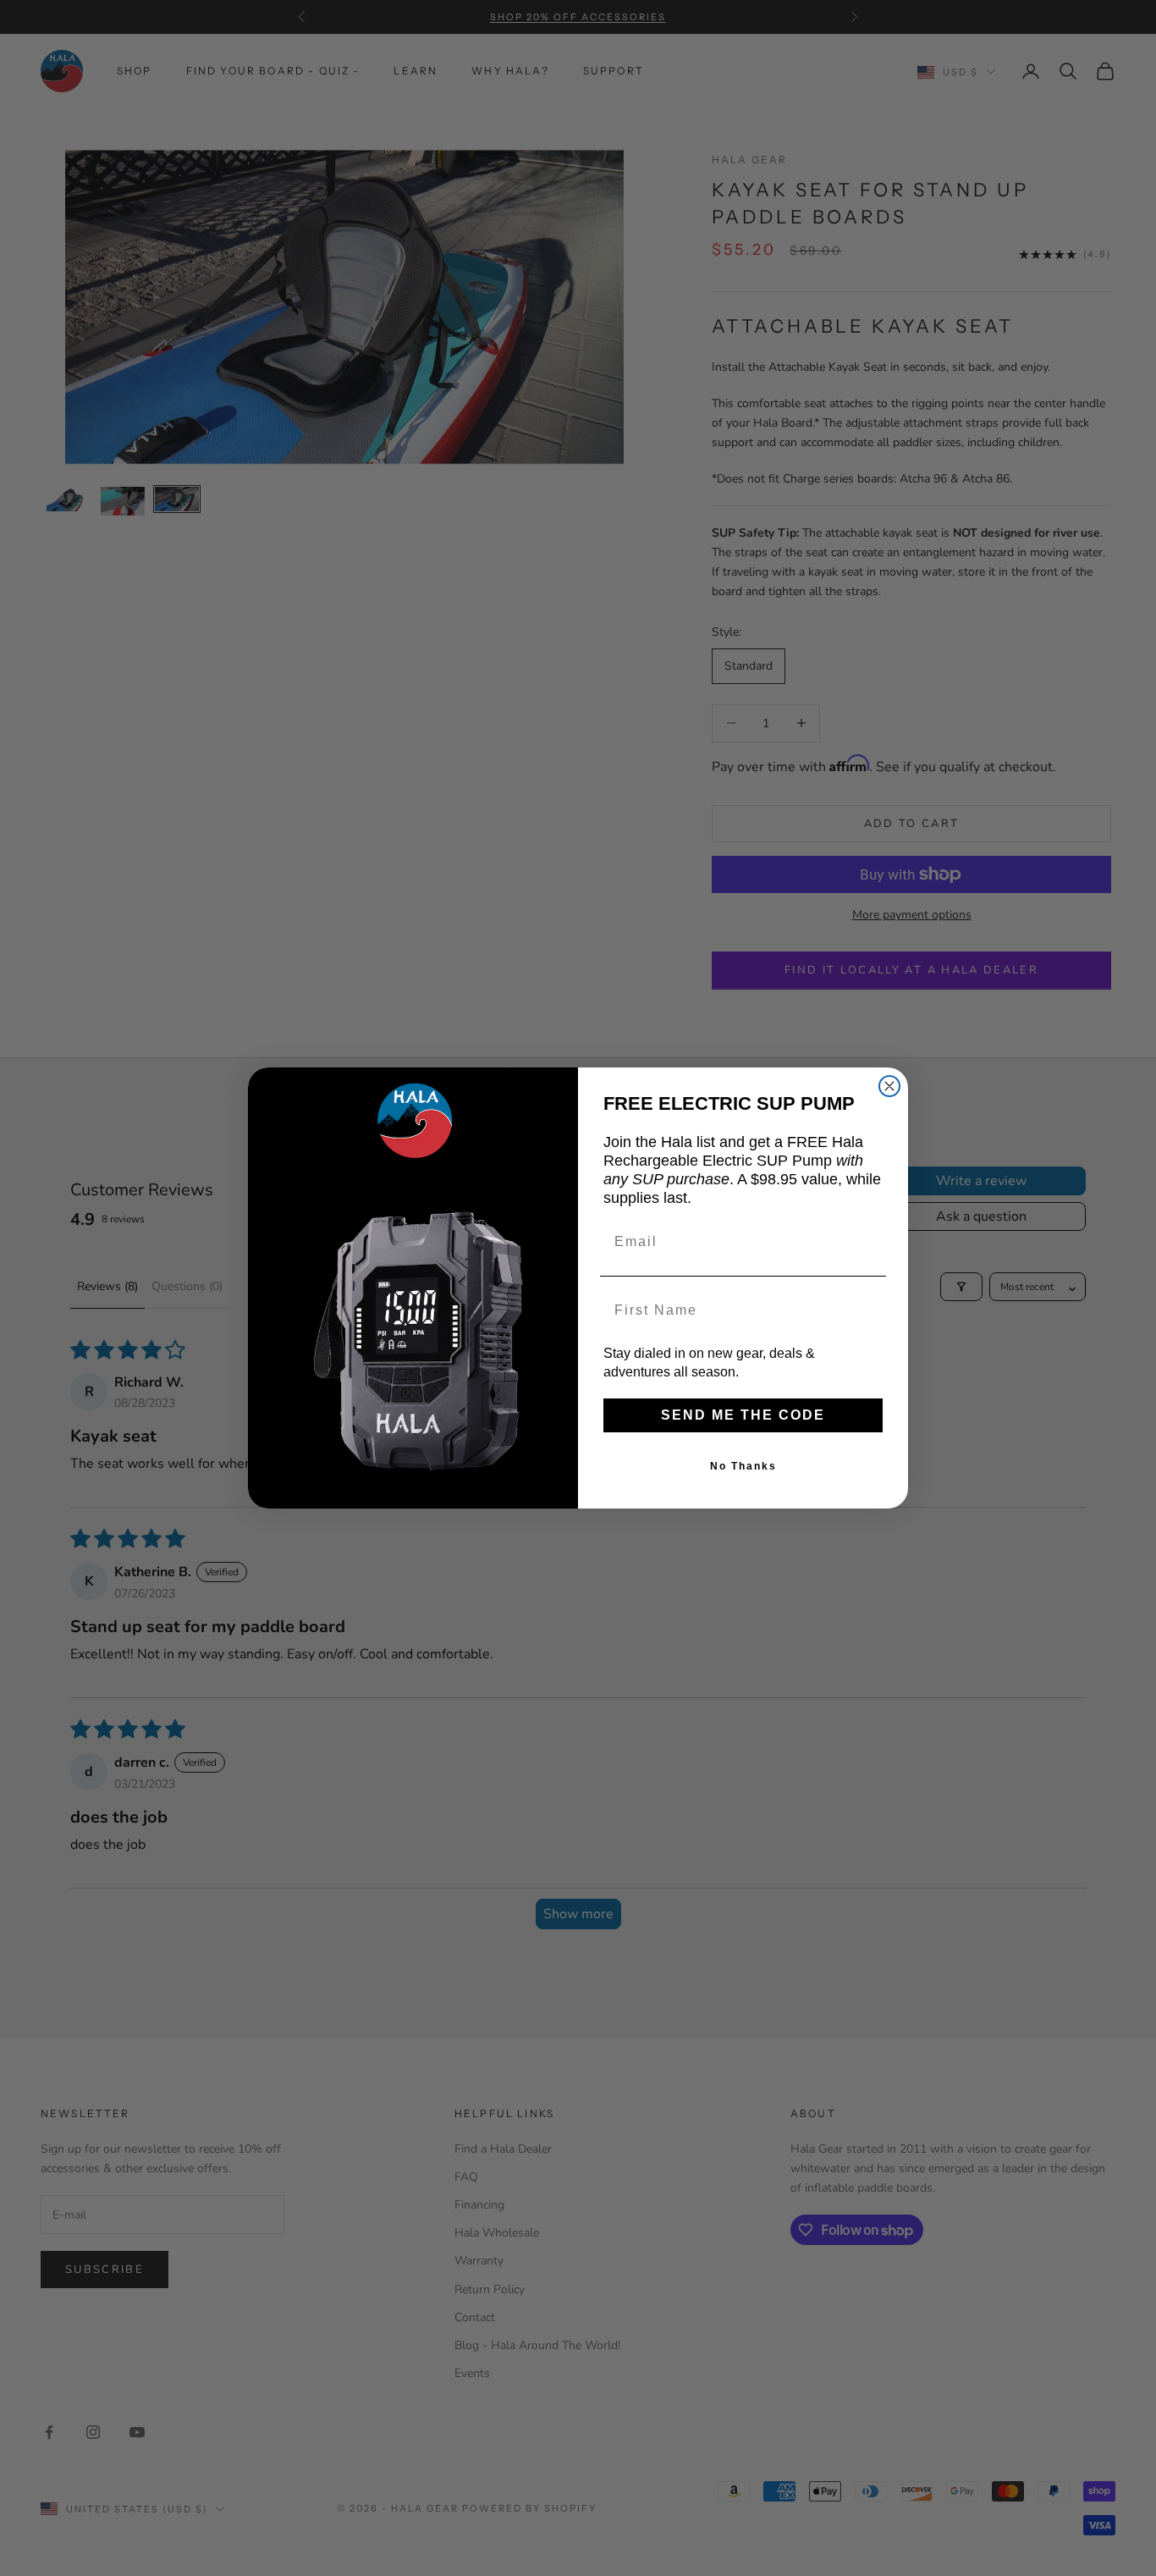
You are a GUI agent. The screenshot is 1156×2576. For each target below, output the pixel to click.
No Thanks (743, 1466)
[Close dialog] (889, 1086)
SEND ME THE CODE (743, 1415)
